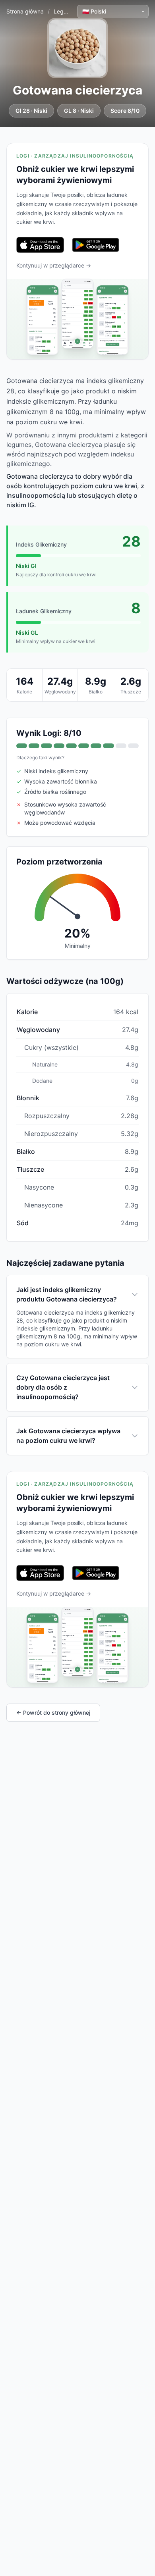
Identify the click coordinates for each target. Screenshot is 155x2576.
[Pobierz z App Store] (40, 245)
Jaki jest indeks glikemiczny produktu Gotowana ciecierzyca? (67, 1294)
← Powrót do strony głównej (53, 1713)
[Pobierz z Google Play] (96, 245)
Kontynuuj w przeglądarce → (54, 265)
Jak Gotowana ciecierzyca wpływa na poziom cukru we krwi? (68, 1436)
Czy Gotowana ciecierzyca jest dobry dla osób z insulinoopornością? (63, 1387)
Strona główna (25, 11)
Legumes (66, 11)
